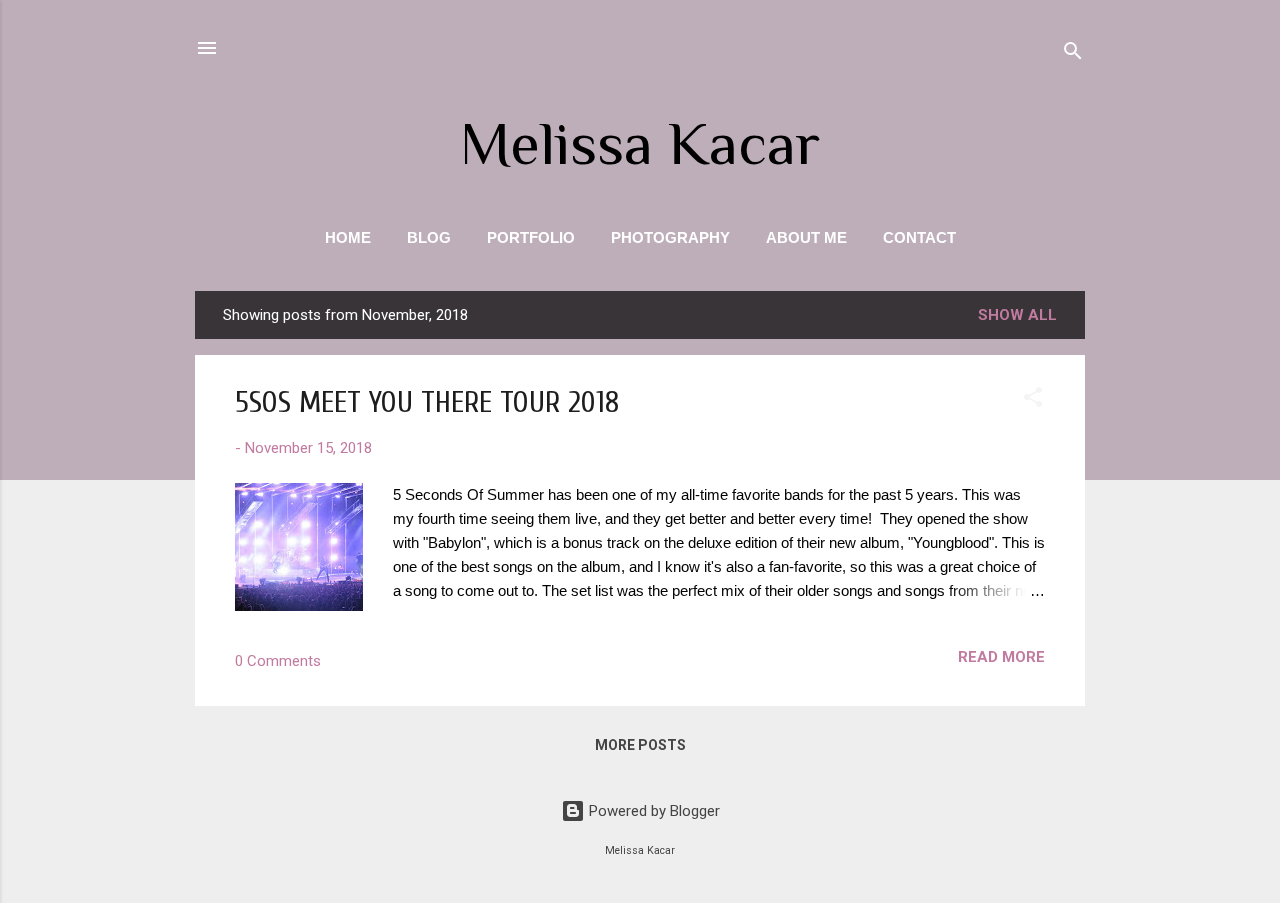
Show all (1017, 315)
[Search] (1073, 54)
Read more (1001, 657)
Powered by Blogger (652, 811)
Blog (429, 237)
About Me (806, 237)
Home (348, 237)
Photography (670, 237)
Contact (919, 237)
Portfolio (531, 237)
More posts (640, 745)
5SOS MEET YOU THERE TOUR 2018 (427, 402)
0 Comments (278, 661)
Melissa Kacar (640, 143)
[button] (1033, 400)
